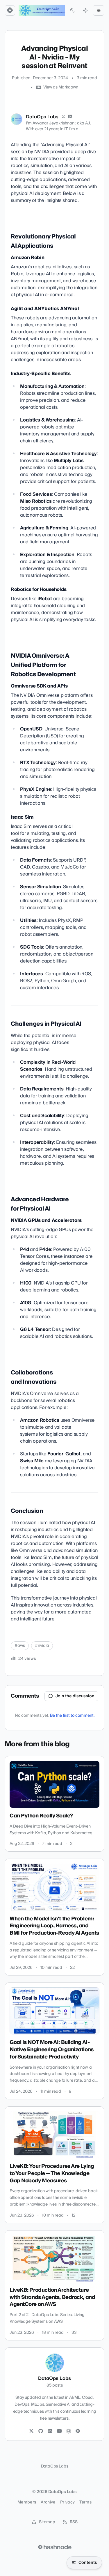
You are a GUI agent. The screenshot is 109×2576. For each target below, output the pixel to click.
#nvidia (42, 1646)
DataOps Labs (42, 117)
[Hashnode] (78, 2431)
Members (27, 2502)
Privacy (67, 2502)
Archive (48, 2502)
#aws (20, 1646)
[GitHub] (41, 2431)
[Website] (69, 2431)
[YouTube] (59, 2431)
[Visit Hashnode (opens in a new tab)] (55, 2547)
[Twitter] (31, 2431)
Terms (85, 2502)
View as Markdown (61, 87)
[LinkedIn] (70, 117)
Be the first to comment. (72, 1716)
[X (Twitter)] (63, 117)
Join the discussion (75, 1696)
